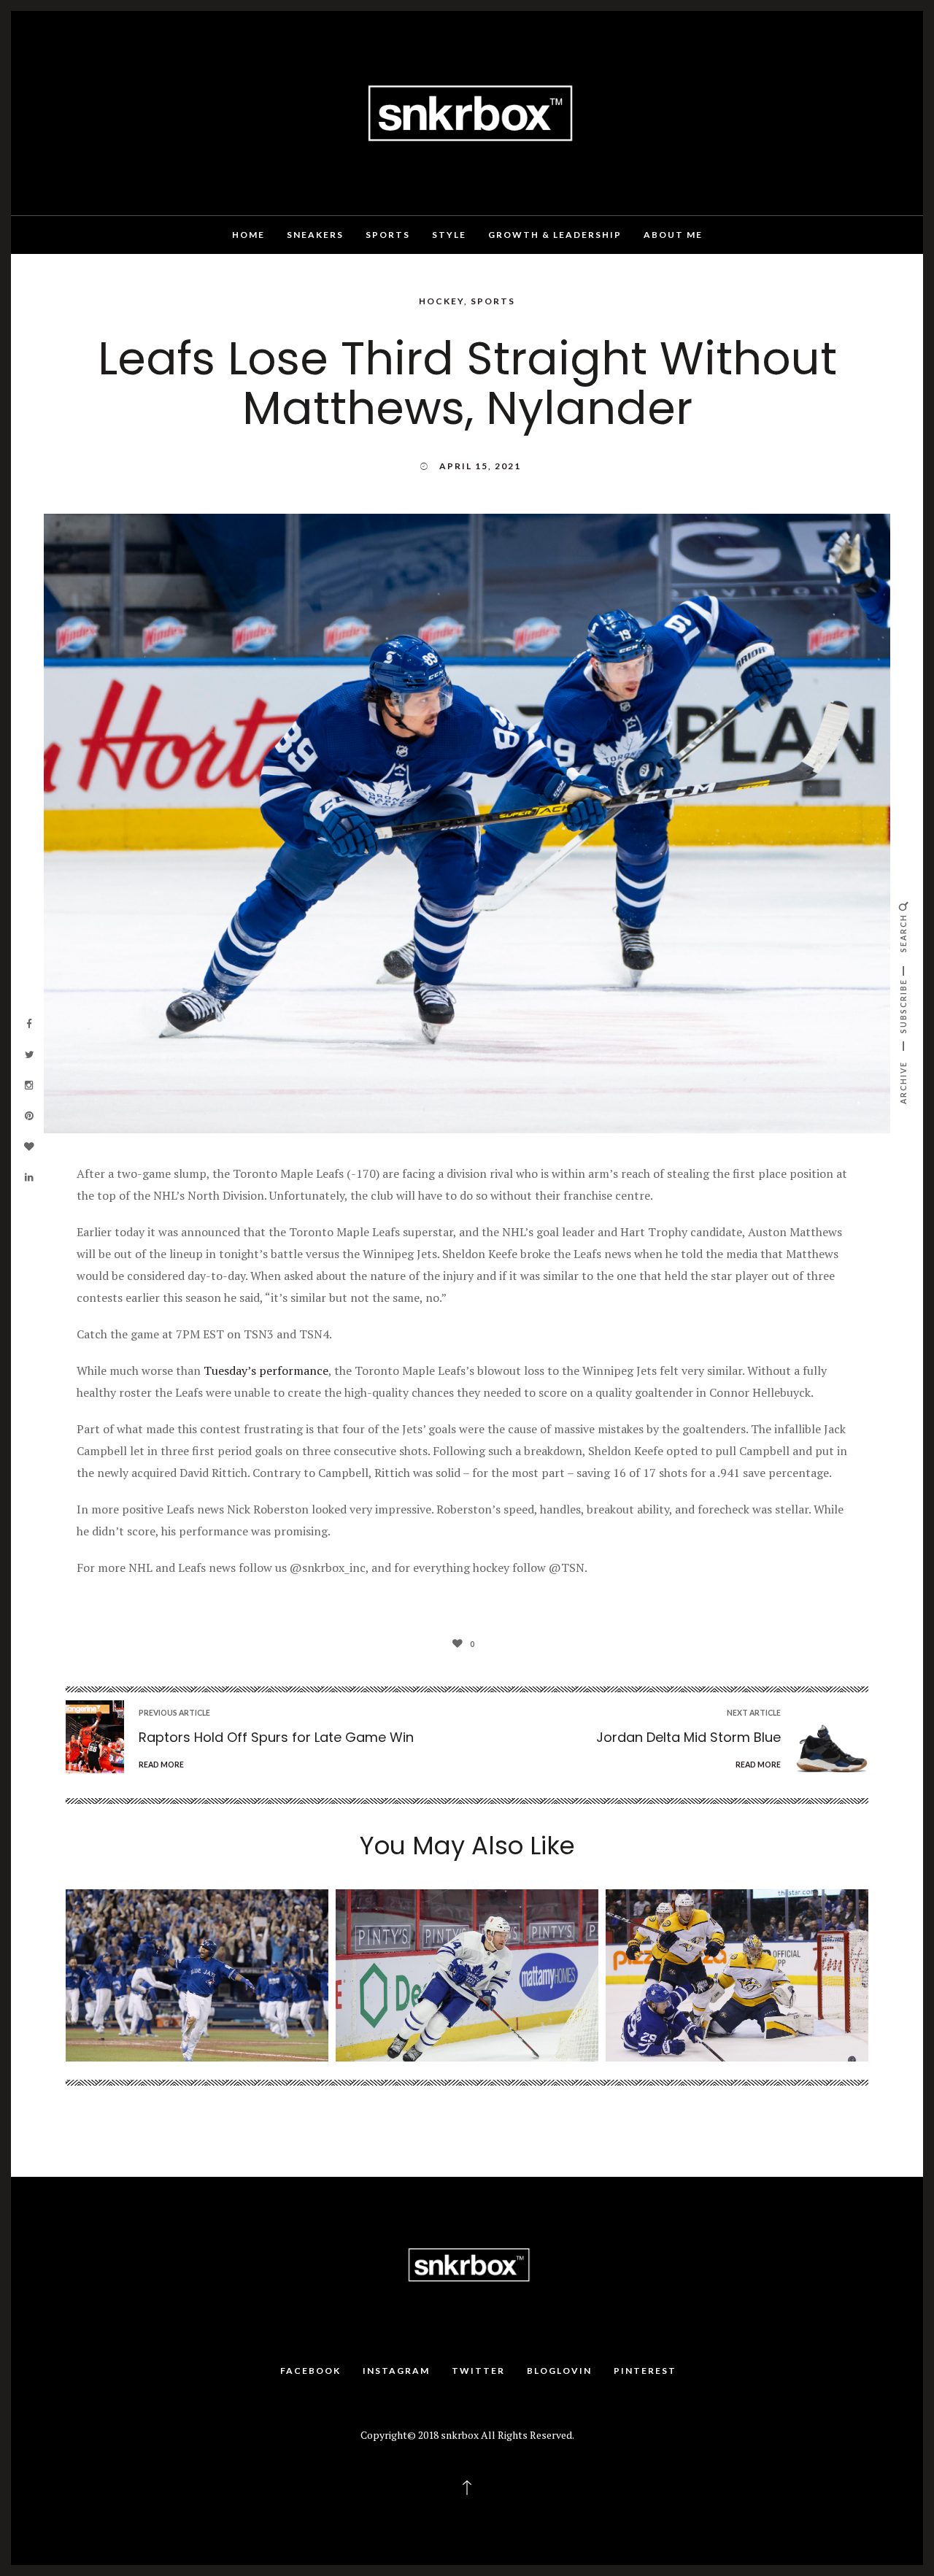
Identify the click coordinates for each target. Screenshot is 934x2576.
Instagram (396, 2371)
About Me (673, 235)
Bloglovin (559, 2371)
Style (449, 235)
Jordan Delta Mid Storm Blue (688, 1737)
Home (248, 235)
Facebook (310, 2371)
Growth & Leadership (555, 235)
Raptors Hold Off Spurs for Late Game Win (276, 1737)
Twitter (478, 2371)
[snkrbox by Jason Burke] (467, 112)
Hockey (441, 301)
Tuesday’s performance (266, 1370)
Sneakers (315, 235)
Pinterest (645, 2371)
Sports (388, 235)
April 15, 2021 (480, 466)
